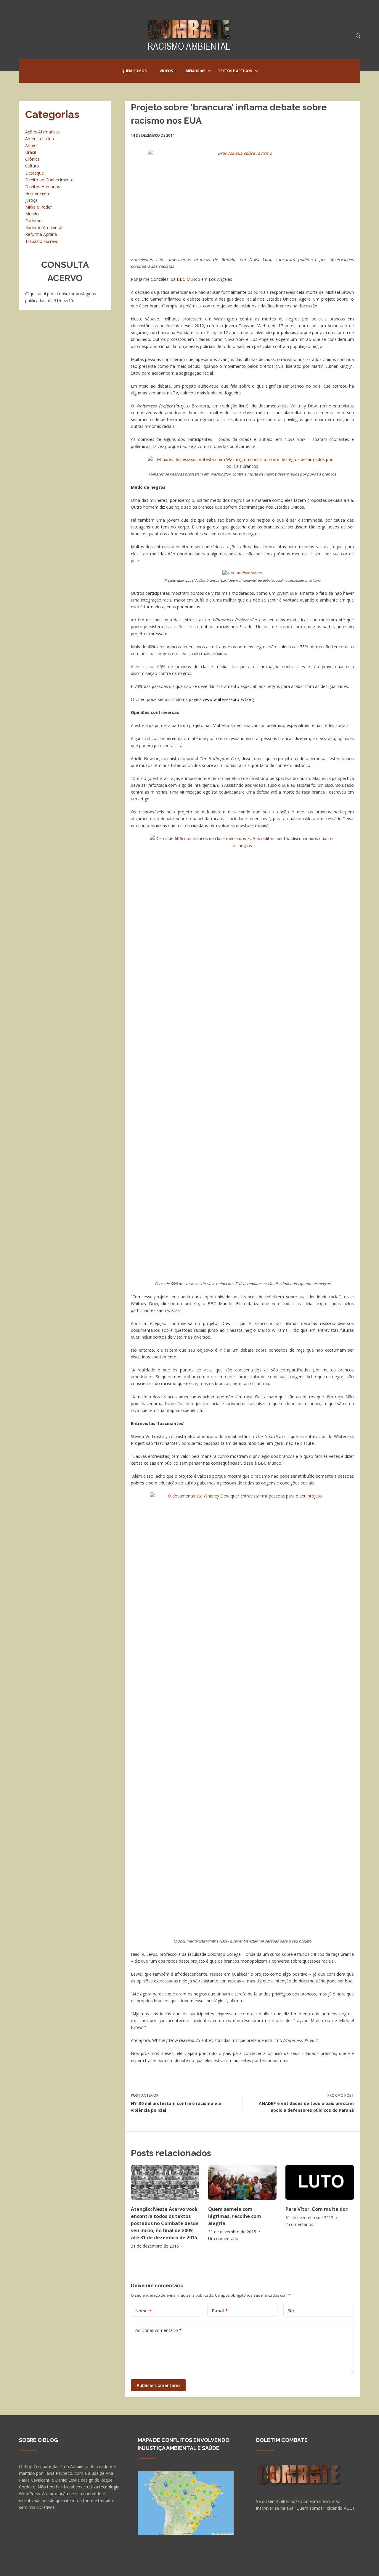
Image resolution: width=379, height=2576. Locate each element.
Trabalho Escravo (42, 241)
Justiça (31, 200)
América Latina (40, 139)
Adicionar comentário (158, 2330)
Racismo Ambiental (44, 227)
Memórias (195, 71)
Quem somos (134, 71)
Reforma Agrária (41, 234)
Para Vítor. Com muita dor (317, 2209)
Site (292, 2311)
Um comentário (223, 2239)
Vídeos (166, 71)
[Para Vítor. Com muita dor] (320, 2182)
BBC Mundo (188, 279)
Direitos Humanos (43, 187)
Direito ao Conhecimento (49, 180)
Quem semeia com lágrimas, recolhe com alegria (235, 2216)
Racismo (33, 221)
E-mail (220, 2311)
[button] (151, 71)
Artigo (31, 145)
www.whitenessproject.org (228, 699)
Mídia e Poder (38, 207)
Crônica (32, 159)
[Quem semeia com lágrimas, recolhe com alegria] (242, 2182)
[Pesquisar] (358, 36)
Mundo (32, 214)
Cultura (32, 166)
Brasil (30, 152)
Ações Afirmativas (42, 132)
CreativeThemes (123, 2566)
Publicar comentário (158, 2385)
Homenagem (38, 193)
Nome (143, 2311)
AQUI (349, 2508)
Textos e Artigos (235, 71)
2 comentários (299, 2224)
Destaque (34, 173)
